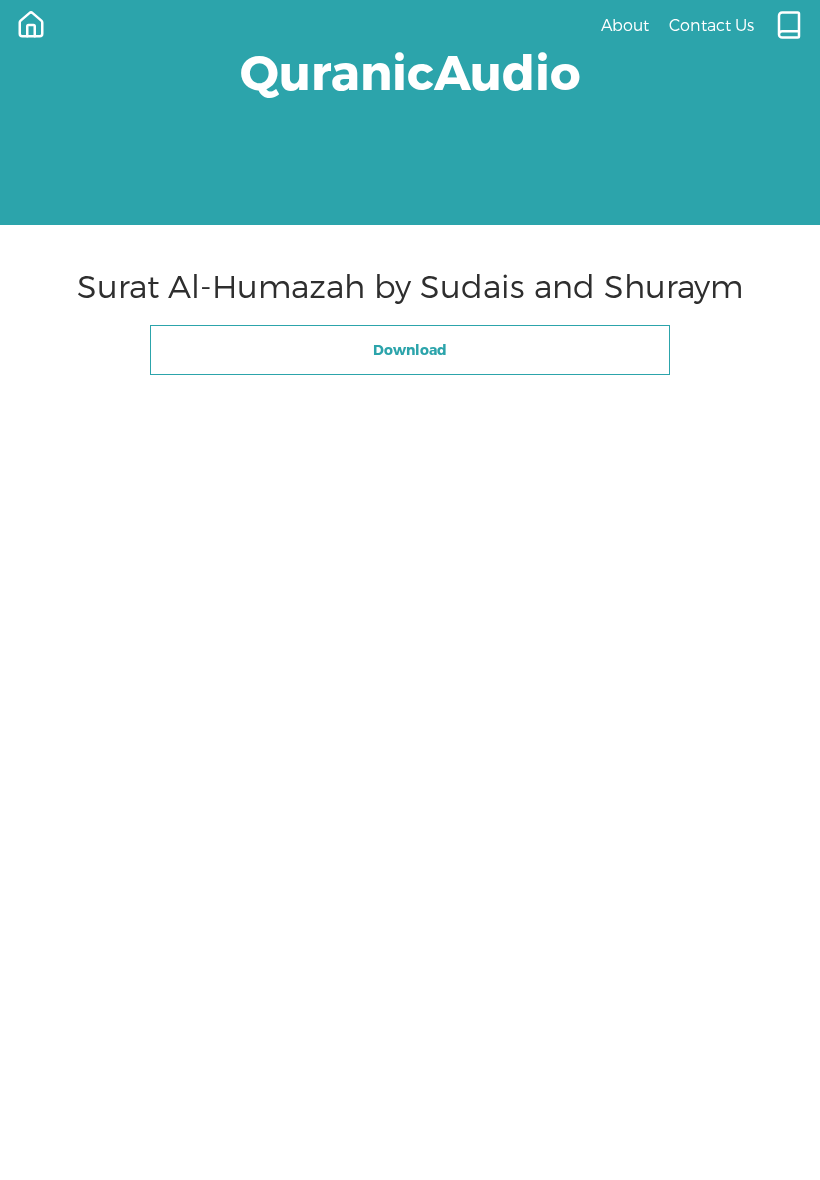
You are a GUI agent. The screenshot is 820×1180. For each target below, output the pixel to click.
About (625, 24)
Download (410, 349)
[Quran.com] (789, 25)
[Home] (31, 25)
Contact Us (711, 24)
